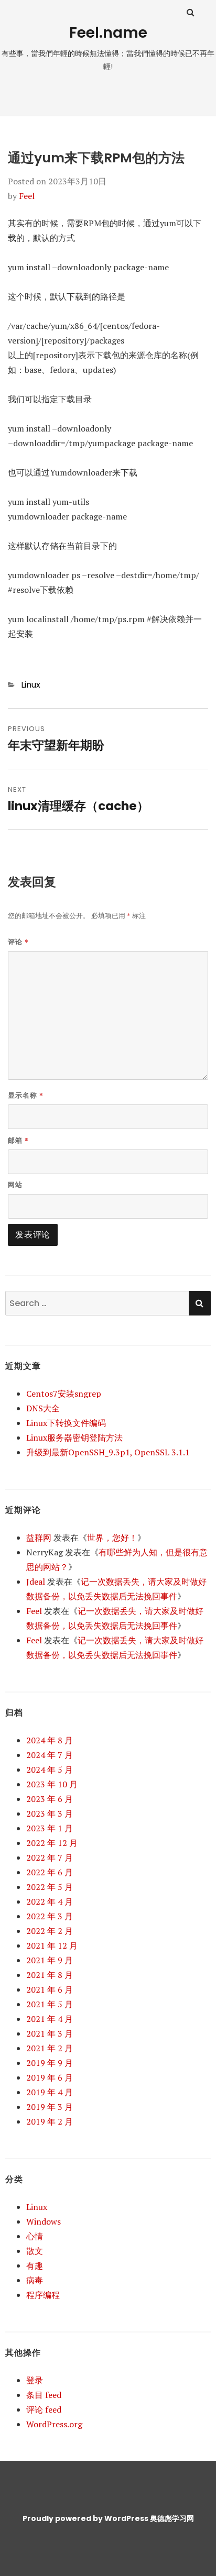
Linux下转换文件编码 (66, 1423)
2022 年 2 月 (50, 1931)
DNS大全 (43, 1408)
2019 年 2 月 (50, 2121)
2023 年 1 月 (50, 1828)
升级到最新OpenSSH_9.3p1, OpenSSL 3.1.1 (108, 1452)
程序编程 (43, 2295)
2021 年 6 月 (50, 1989)
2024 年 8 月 (50, 1740)
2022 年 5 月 (50, 1887)
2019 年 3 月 (50, 2107)
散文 (35, 2251)
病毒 (35, 2280)
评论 (18, 942)
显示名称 (26, 1095)
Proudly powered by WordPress (85, 2518)
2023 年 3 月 (50, 1814)
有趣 (35, 2265)
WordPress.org (54, 2424)
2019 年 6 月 (50, 2077)
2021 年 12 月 (52, 1945)
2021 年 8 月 (50, 1975)
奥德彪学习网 (172, 2518)
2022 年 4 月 (50, 1901)
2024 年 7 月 (50, 1755)
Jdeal (36, 1582)
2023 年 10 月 (52, 1784)
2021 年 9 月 (50, 1960)
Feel (27, 196)
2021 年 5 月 (50, 2004)
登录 (35, 2380)
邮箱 (18, 1140)
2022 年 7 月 (50, 1858)
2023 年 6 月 (50, 1799)
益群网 (39, 1538)
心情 (35, 2236)
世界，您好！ (112, 1538)
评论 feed (44, 2409)
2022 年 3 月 (50, 1916)
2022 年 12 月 (52, 1843)
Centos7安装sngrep (64, 1394)
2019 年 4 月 (50, 2092)
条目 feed (44, 2395)
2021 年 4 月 (50, 2019)
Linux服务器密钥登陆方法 (74, 1438)
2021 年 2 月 (50, 2048)
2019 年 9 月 (50, 2063)
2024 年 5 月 (50, 1770)
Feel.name (108, 33)
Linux (31, 685)
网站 (15, 1185)
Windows (44, 2221)
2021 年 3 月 (50, 2033)
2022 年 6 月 (50, 1872)
